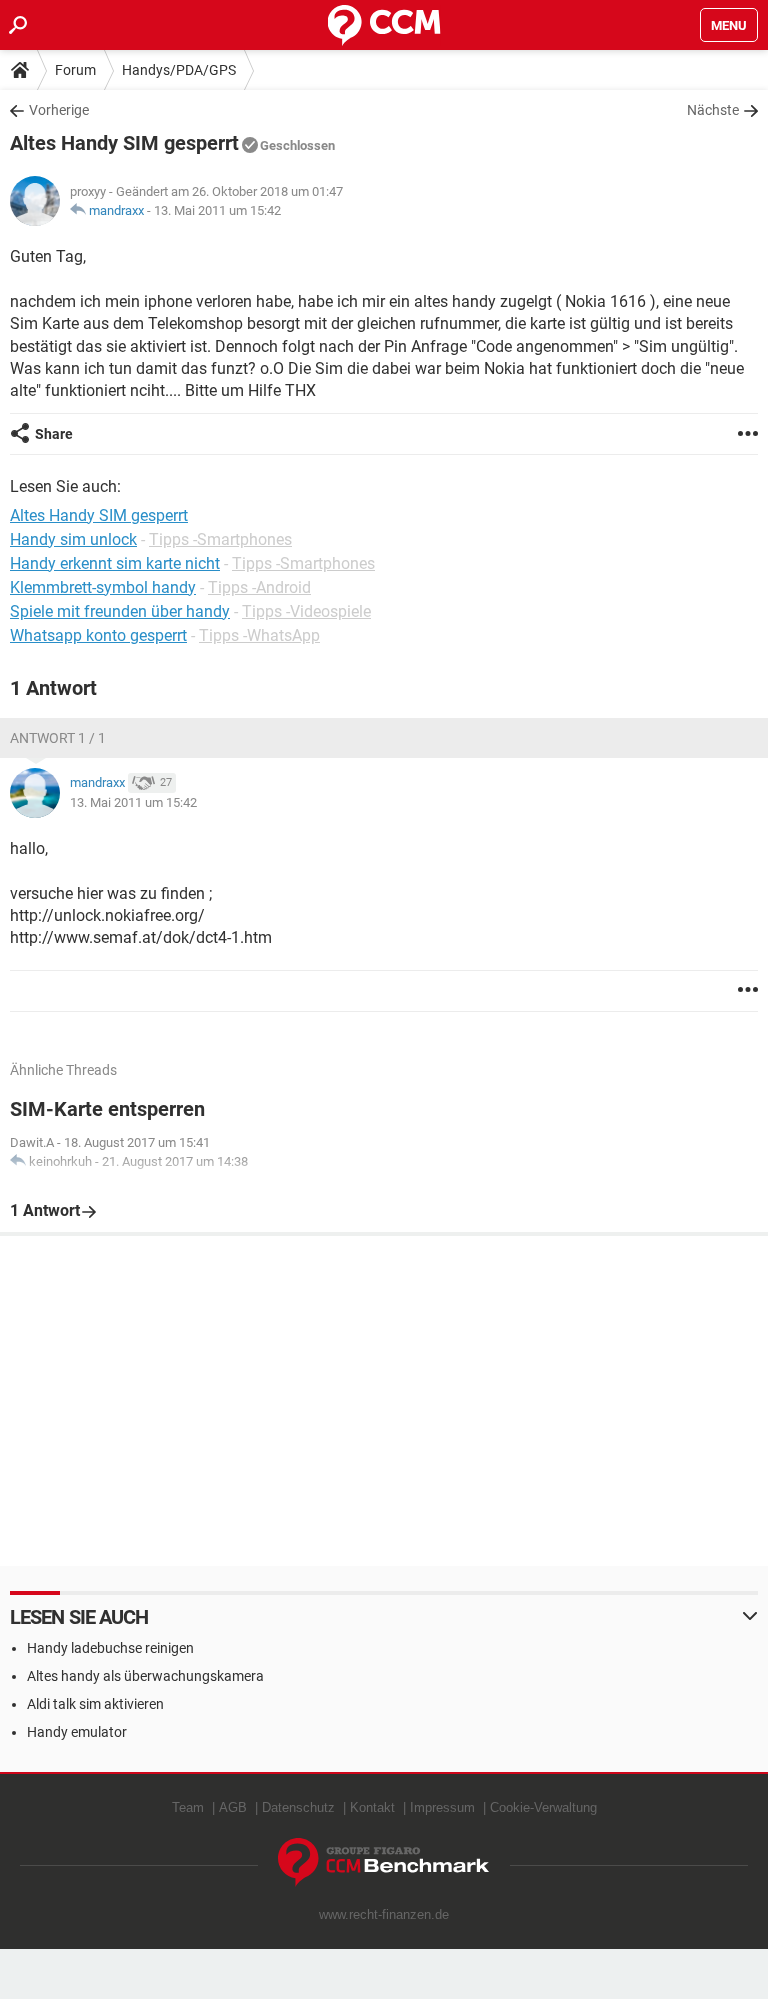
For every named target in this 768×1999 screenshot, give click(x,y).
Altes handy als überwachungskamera (145, 1676)
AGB (233, 1807)
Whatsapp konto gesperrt (98, 635)
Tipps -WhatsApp (259, 635)
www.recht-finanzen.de (384, 1914)
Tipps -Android (259, 587)
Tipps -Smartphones (220, 539)
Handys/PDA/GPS (179, 70)
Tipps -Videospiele (306, 611)
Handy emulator (77, 1732)
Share (54, 434)
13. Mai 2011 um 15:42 (217, 210)
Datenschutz (298, 1807)
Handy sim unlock (73, 539)
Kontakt (372, 1807)
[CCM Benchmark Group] (384, 1862)
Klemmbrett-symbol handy (103, 587)
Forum (75, 70)
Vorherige (59, 110)
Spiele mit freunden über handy (120, 611)
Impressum (442, 1807)
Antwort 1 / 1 (58, 738)
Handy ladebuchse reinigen (110, 1648)
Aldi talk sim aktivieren (95, 1704)
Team (188, 1807)
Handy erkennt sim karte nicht (115, 563)
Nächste (713, 110)
